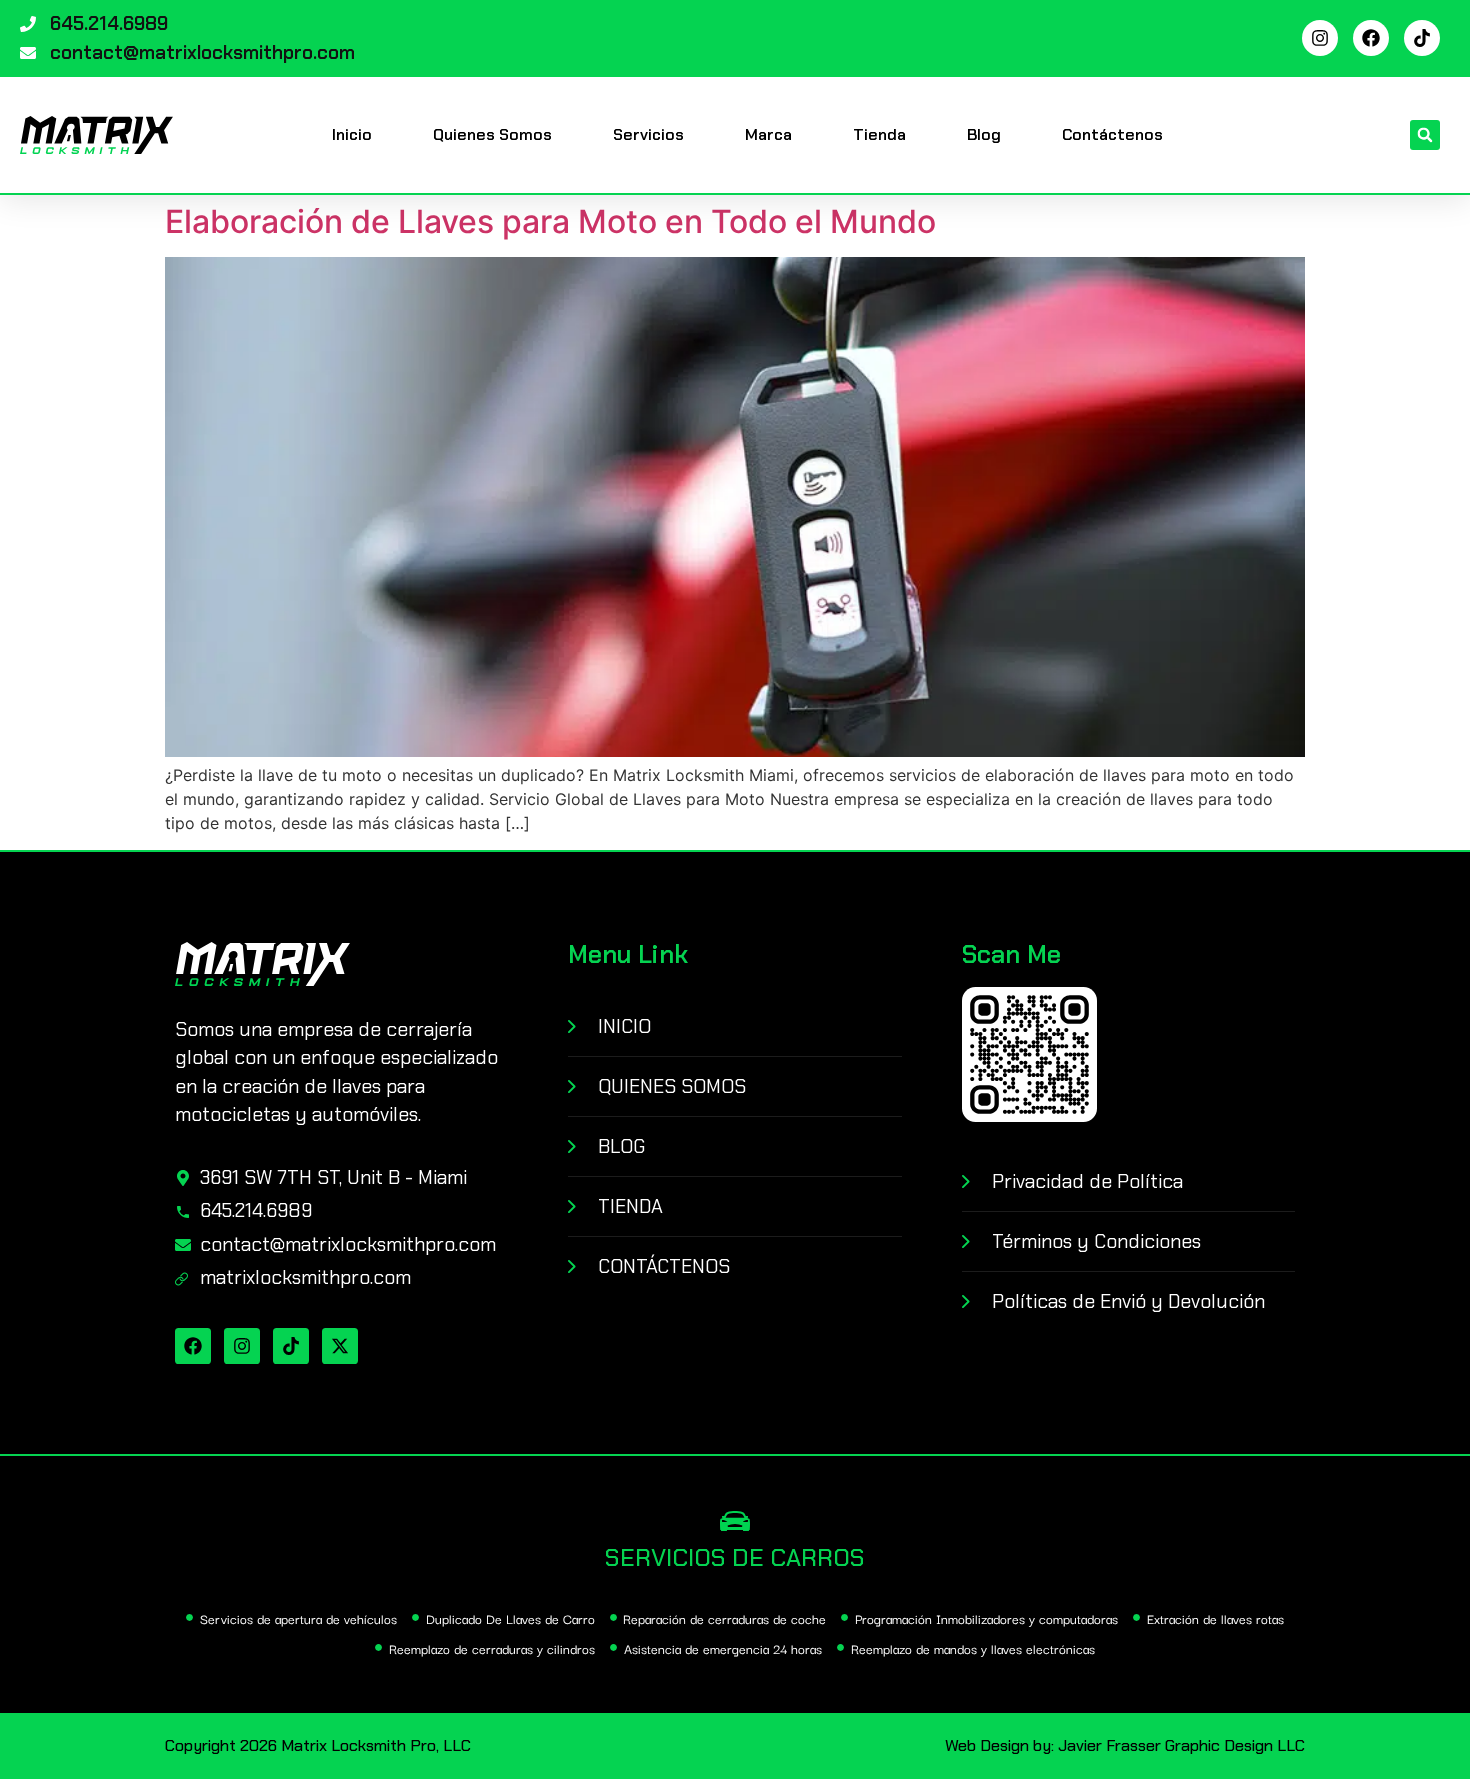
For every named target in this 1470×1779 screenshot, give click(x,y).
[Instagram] (1320, 38)
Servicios (648, 134)
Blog (984, 134)
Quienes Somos (492, 134)
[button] (1425, 135)
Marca (768, 134)
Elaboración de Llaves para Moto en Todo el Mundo (550, 221)
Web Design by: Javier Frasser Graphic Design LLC (1125, 1745)
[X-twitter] (340, 1346)
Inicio (352, 134)
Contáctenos (1112, 134)
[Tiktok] (1422, 38)
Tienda (879, 134)
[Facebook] (1371, 38)
